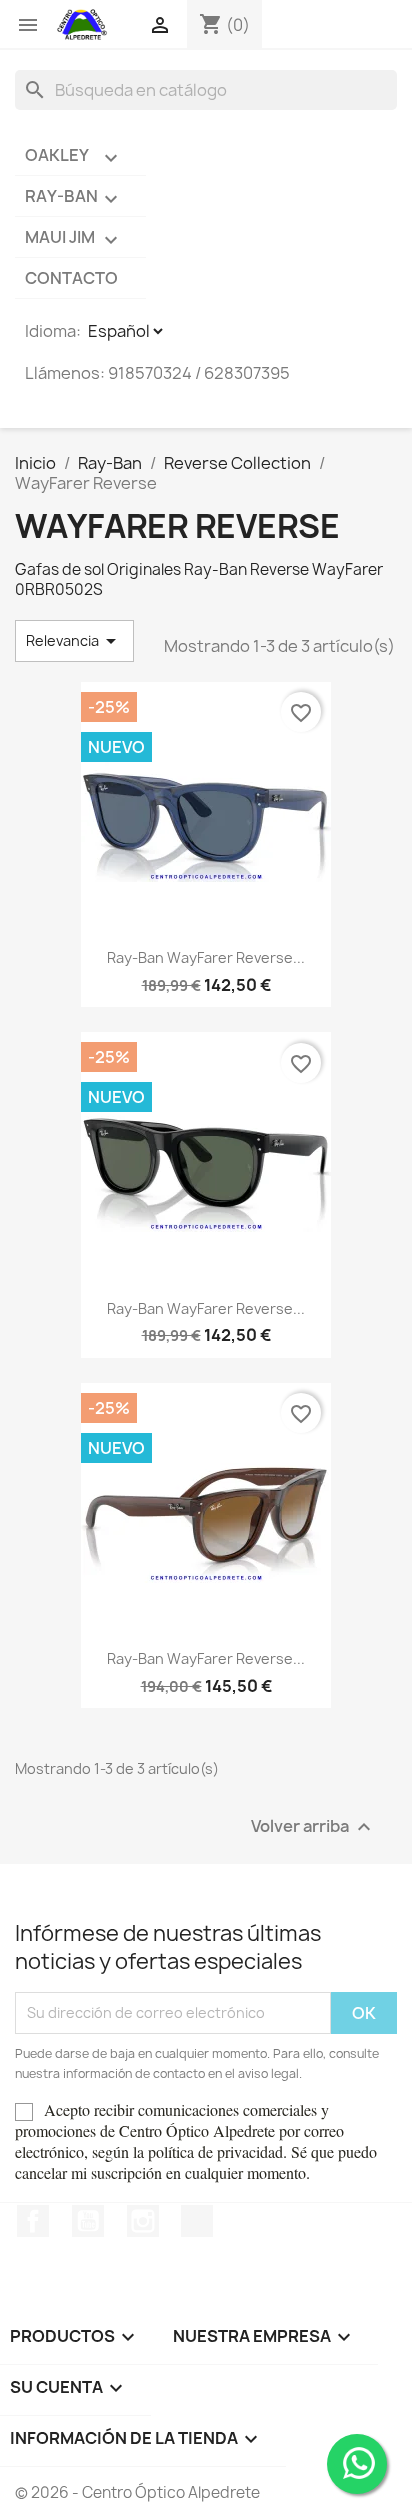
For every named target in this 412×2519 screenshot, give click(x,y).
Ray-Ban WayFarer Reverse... (206, 957)
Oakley (74, 157)
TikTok (197, 2221)
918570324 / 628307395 (199, 373)
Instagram (143, 2221)
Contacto (71, 278)
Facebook (33, 2221)
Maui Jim (74, 239)
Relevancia (74, 641)
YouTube (88, 2221)
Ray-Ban (74, 198)
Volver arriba (313, 1826)
